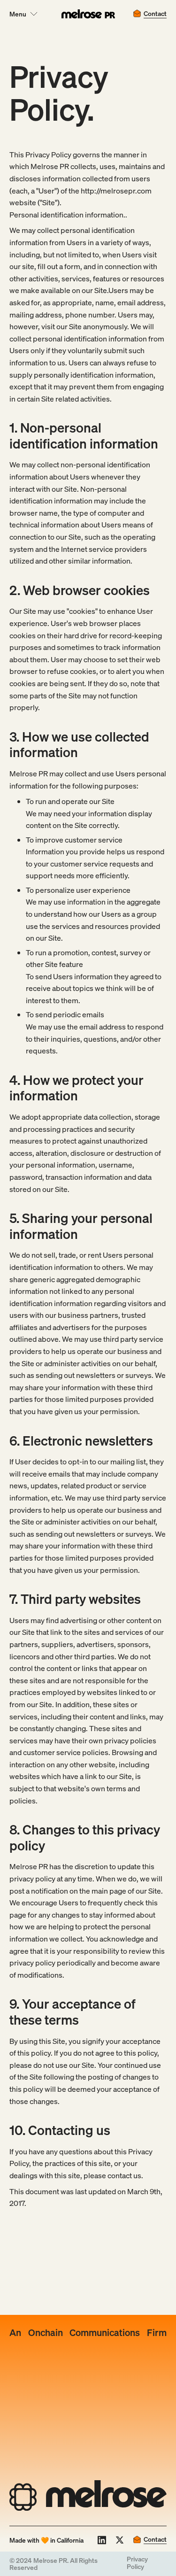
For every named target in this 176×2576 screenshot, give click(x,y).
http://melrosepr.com (116, 191)
